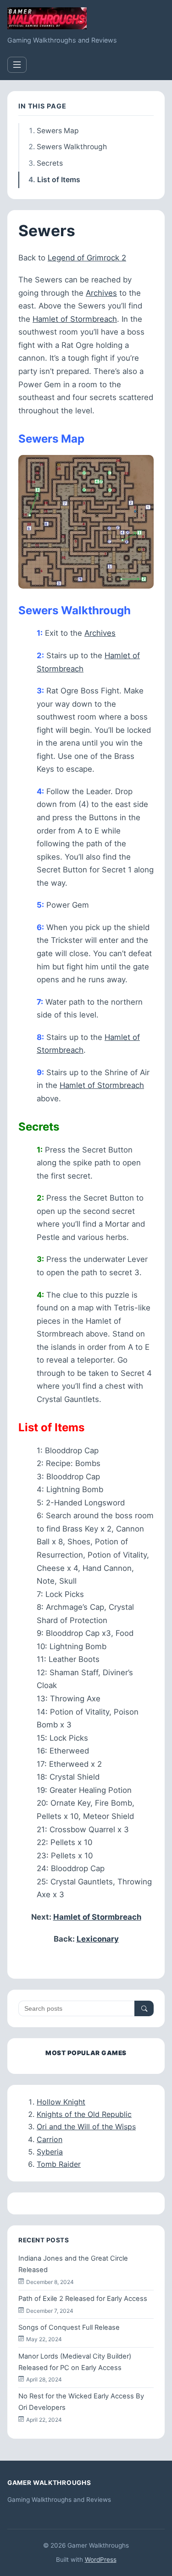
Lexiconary (98, 1939)
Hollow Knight (61, 2102)
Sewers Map (58, 131)
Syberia (50, 2152)
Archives (101, 293)
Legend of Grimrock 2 (87, 258)
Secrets (50, 163)
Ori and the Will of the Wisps (86, 2127)
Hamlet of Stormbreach (75, 319)
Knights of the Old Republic (84, 2114)
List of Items (59, 180)
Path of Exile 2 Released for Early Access (83, 2299)
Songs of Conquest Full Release (69, 2327)
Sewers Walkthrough (72, 147)
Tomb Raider (59, 2164)
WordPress (101, 2560)
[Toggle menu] (17, 65)
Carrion (50, 2139)
